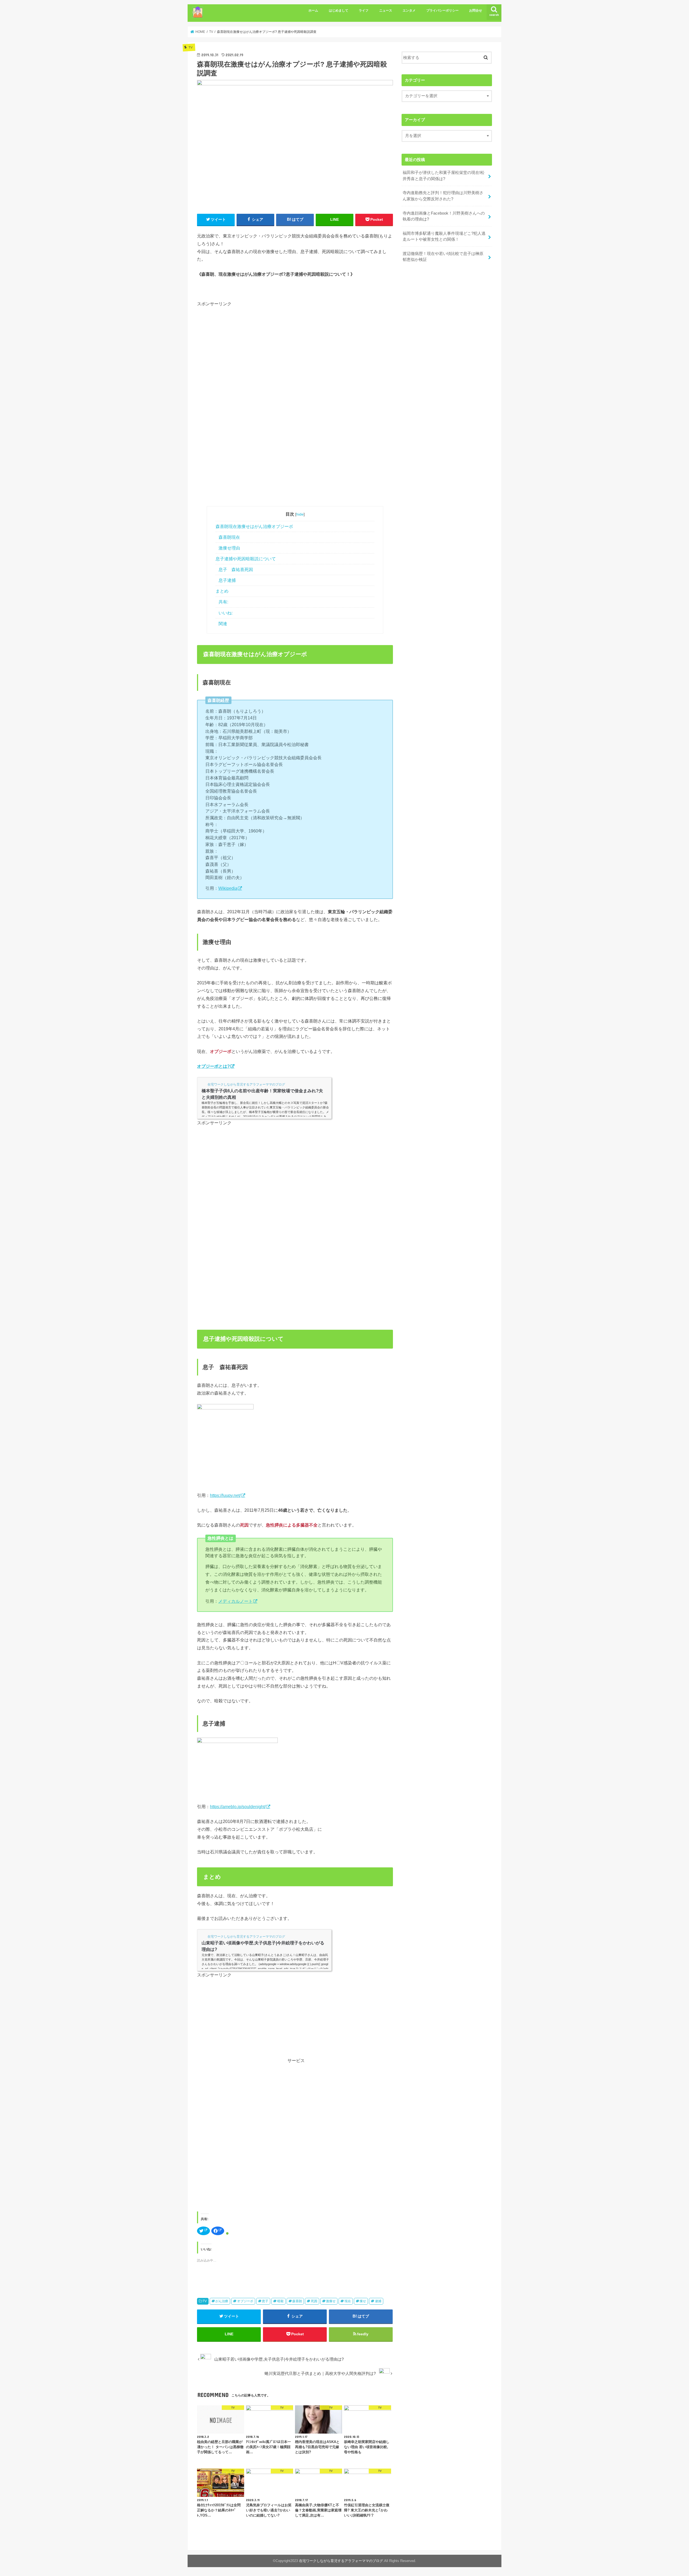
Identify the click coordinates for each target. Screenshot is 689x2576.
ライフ (364, 10)
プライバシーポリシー (442, 10)
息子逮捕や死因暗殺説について (246, 559)
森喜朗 (297, 2301)
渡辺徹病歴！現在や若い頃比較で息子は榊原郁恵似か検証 (443, 257)
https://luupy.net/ (225, 1495)
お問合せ (476, 10)
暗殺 (280, 2301)
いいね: (226, 613)
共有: (223, 602)
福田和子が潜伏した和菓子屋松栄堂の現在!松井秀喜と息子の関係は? (444, 176)
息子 (265, 2301)
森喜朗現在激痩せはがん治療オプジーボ (254, 526)
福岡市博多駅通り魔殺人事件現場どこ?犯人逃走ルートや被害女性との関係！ (444, 236)
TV (205, 2301)
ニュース (386, 10)
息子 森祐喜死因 (236, 570)
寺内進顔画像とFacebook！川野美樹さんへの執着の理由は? (444, 216)
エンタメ (409, 10)
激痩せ (331, 2301)
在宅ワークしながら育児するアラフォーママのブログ (341, 2561)
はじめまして (339, 10)
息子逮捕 (227, 580)
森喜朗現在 (229, 537)
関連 (223, 624)
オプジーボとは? (213, 1066)
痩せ (363, 2301)
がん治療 (222, 2301)
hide (300, 514)
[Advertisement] (242, 353)
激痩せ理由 (229, 548)
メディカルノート (235, 1601)
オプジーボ (245, 2301)
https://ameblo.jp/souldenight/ (238, 1807)
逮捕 (378, 2301)
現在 (348, 2301)
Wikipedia (228, 888)
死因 (314, 2301)
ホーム (313, 10)
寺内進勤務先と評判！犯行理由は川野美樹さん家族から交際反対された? (443, 196)
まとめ (222, 591)
